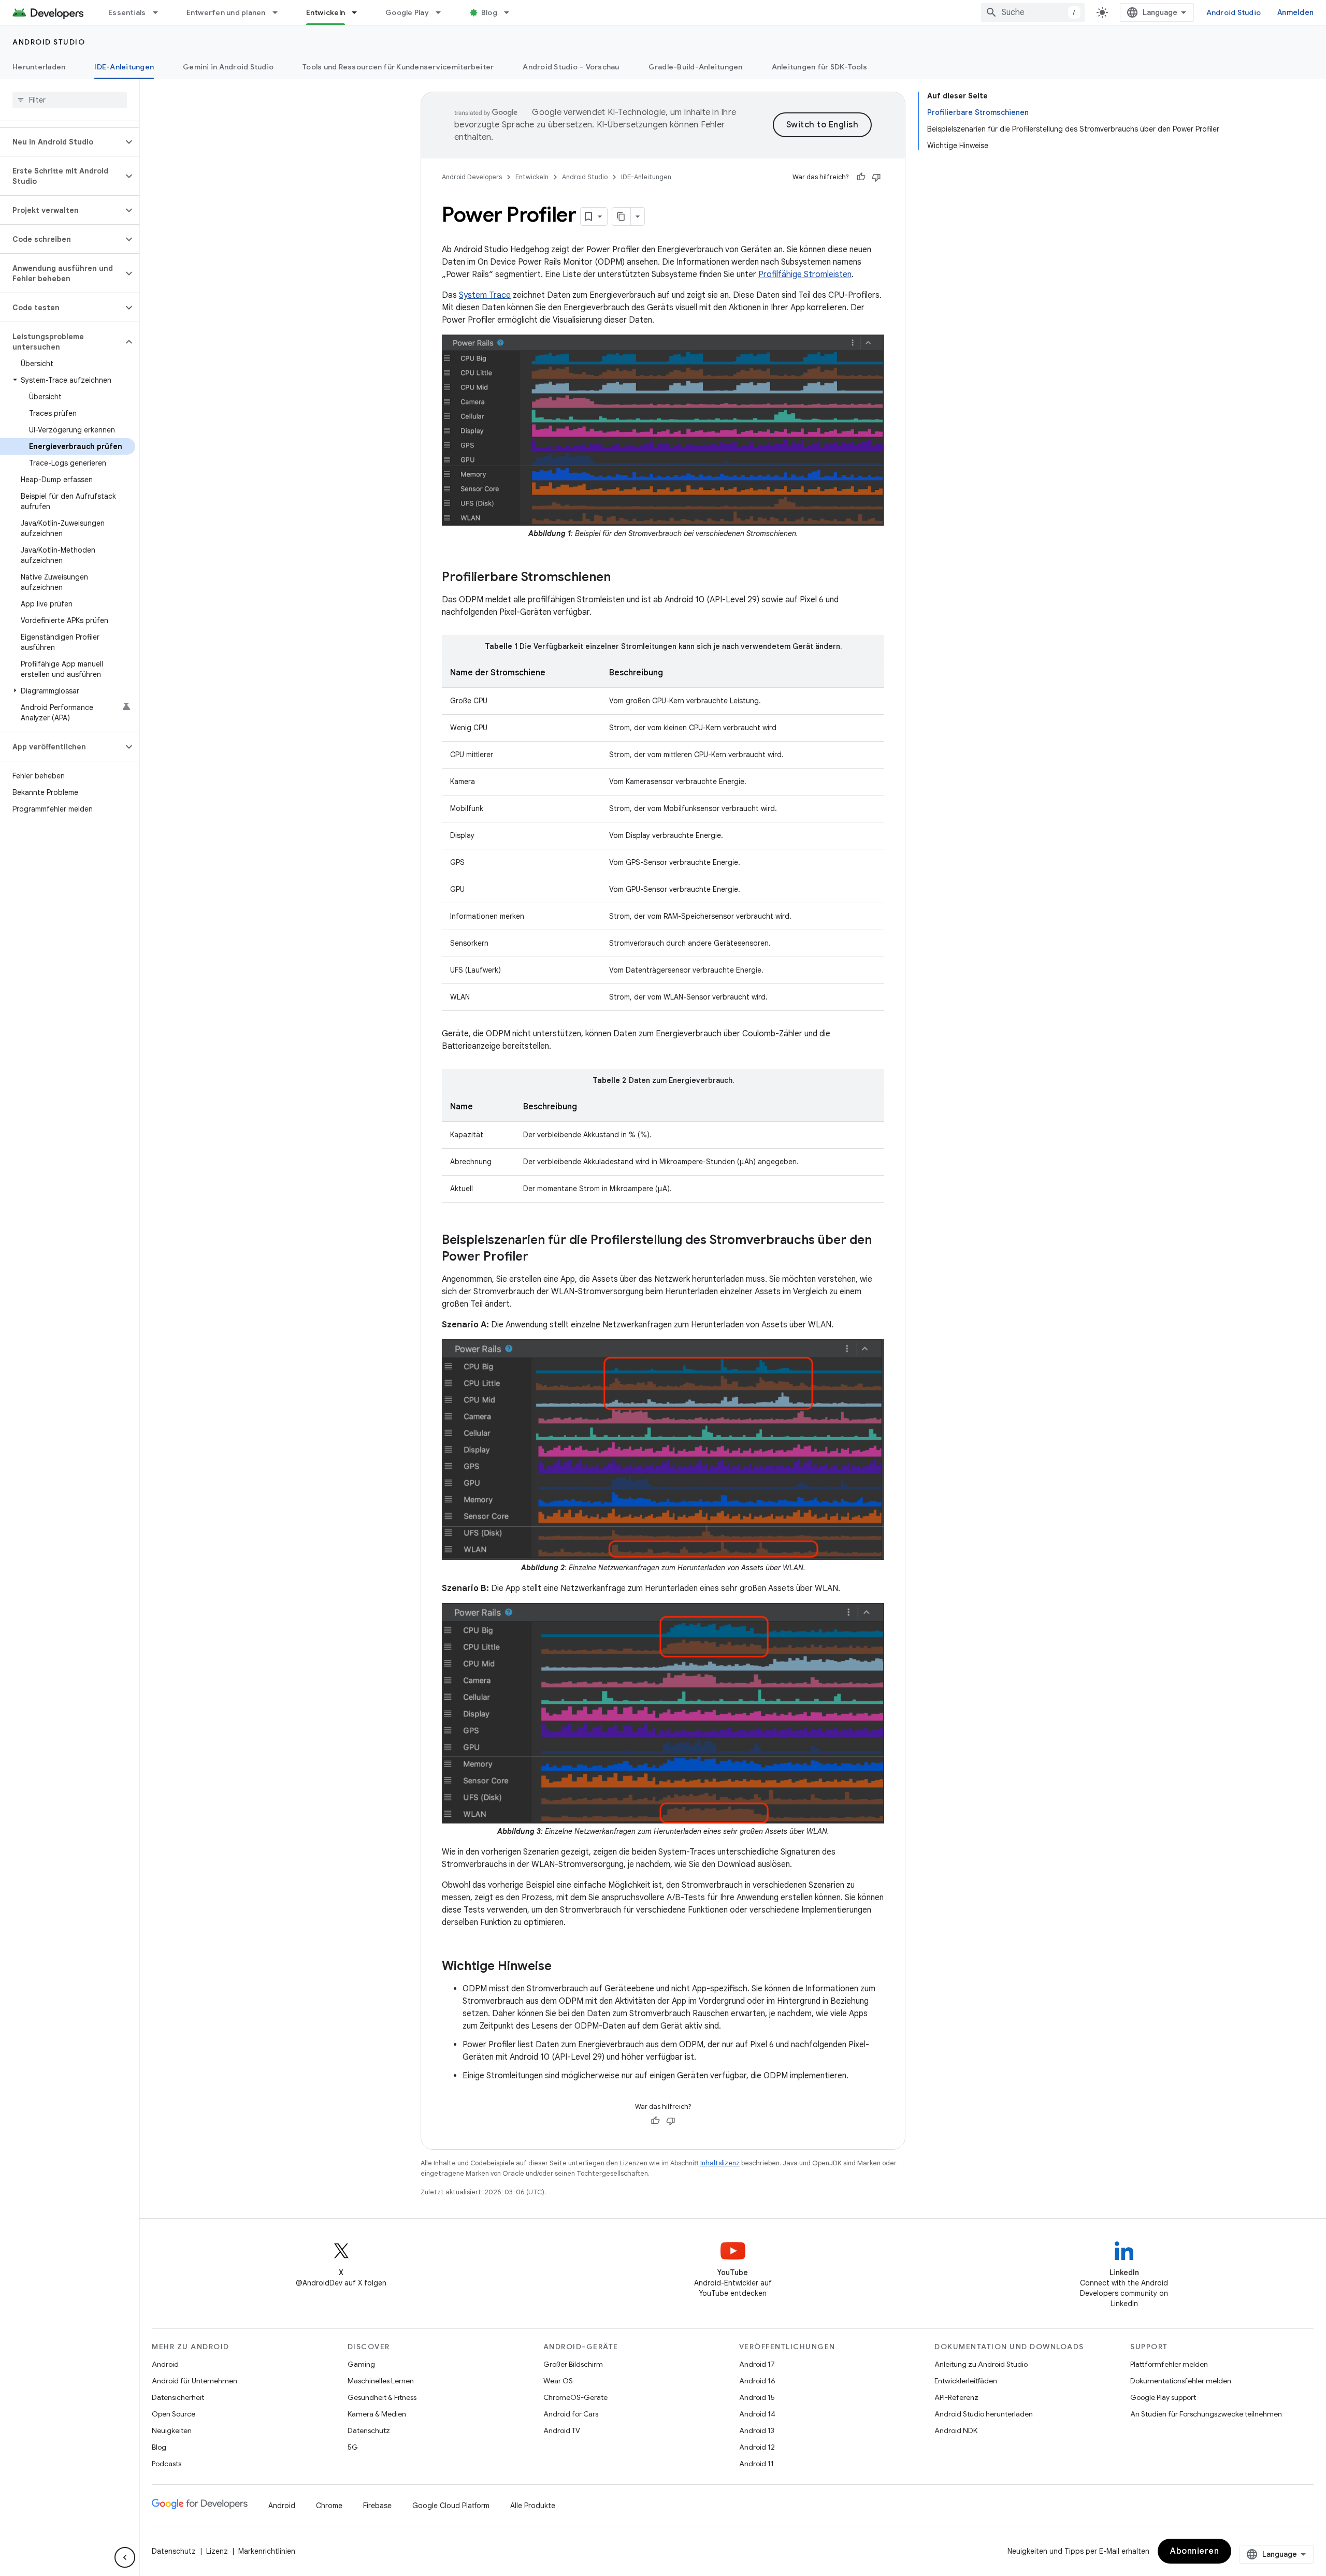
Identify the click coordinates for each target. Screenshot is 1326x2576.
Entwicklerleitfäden (966, 2381)
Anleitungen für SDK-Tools (819, 67)
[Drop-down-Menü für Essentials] (160, 12)
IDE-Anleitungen (124, 67)
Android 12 (757, 2447)
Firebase (377, 2506)
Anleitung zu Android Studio (981, 2364)
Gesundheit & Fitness (382, 2397)
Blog (489, 12)
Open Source (174, 2414)
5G (353, 2447)
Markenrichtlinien (267, 2551)
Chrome (329, 2506)
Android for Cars (571, 2414)
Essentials (127, 12)
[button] (61, 142)
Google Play (407, 12)
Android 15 (757, 2397)
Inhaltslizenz (720, 2163)
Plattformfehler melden (1169, 2364)
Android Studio (1234, 12)
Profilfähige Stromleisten (805, 274)
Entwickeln (326, 12)
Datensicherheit (178, 2397)
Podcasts (167, 2464)
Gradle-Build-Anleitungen (696, 67)
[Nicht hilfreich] (876, 177)
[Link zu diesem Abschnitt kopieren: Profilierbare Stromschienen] (621, 578)
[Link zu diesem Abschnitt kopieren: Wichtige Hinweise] (562, 1967)
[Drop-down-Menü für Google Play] (443, 12)
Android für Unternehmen (194, 2381)
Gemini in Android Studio (228, 67)
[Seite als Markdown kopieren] (622, 216)
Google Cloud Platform (451, 2506)
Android (165, 2364)
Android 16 (757, 2381)
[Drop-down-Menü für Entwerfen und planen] (280, 12)
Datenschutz (369, 2430)
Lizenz (217, 2551)
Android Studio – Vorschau (571, 67)
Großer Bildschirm (573, 2364)
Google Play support (1163, 2397)
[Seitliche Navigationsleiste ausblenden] (125, 2557)
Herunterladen (39, 67)
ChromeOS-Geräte (575, 2397)
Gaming (361, 2364)
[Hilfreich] (861, 177)
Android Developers (472, 177)
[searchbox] (70, 100)
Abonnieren (1194, 2551)
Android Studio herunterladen (984, 2414)
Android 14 (757, 2414)
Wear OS (558, 2381)
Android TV (562, 2430)
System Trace (485, 295)
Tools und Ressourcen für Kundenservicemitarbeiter (398, 67)
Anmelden (1295, 12)
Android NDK (956, 2430)
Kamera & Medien (377, 2414)
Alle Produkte (533, 2506)
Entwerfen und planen (226, 12)
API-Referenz (956, 2397)
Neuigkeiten (172, 2430)
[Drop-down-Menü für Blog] (511, 12)
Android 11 (756, 2464)
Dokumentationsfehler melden (1181, 2381)
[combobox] (1033, 12)
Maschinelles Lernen (381, 2381)
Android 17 (757, 2364)
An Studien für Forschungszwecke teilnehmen (1206, 2414)
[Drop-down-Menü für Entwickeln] (359, 12)
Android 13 (757, 2430)
